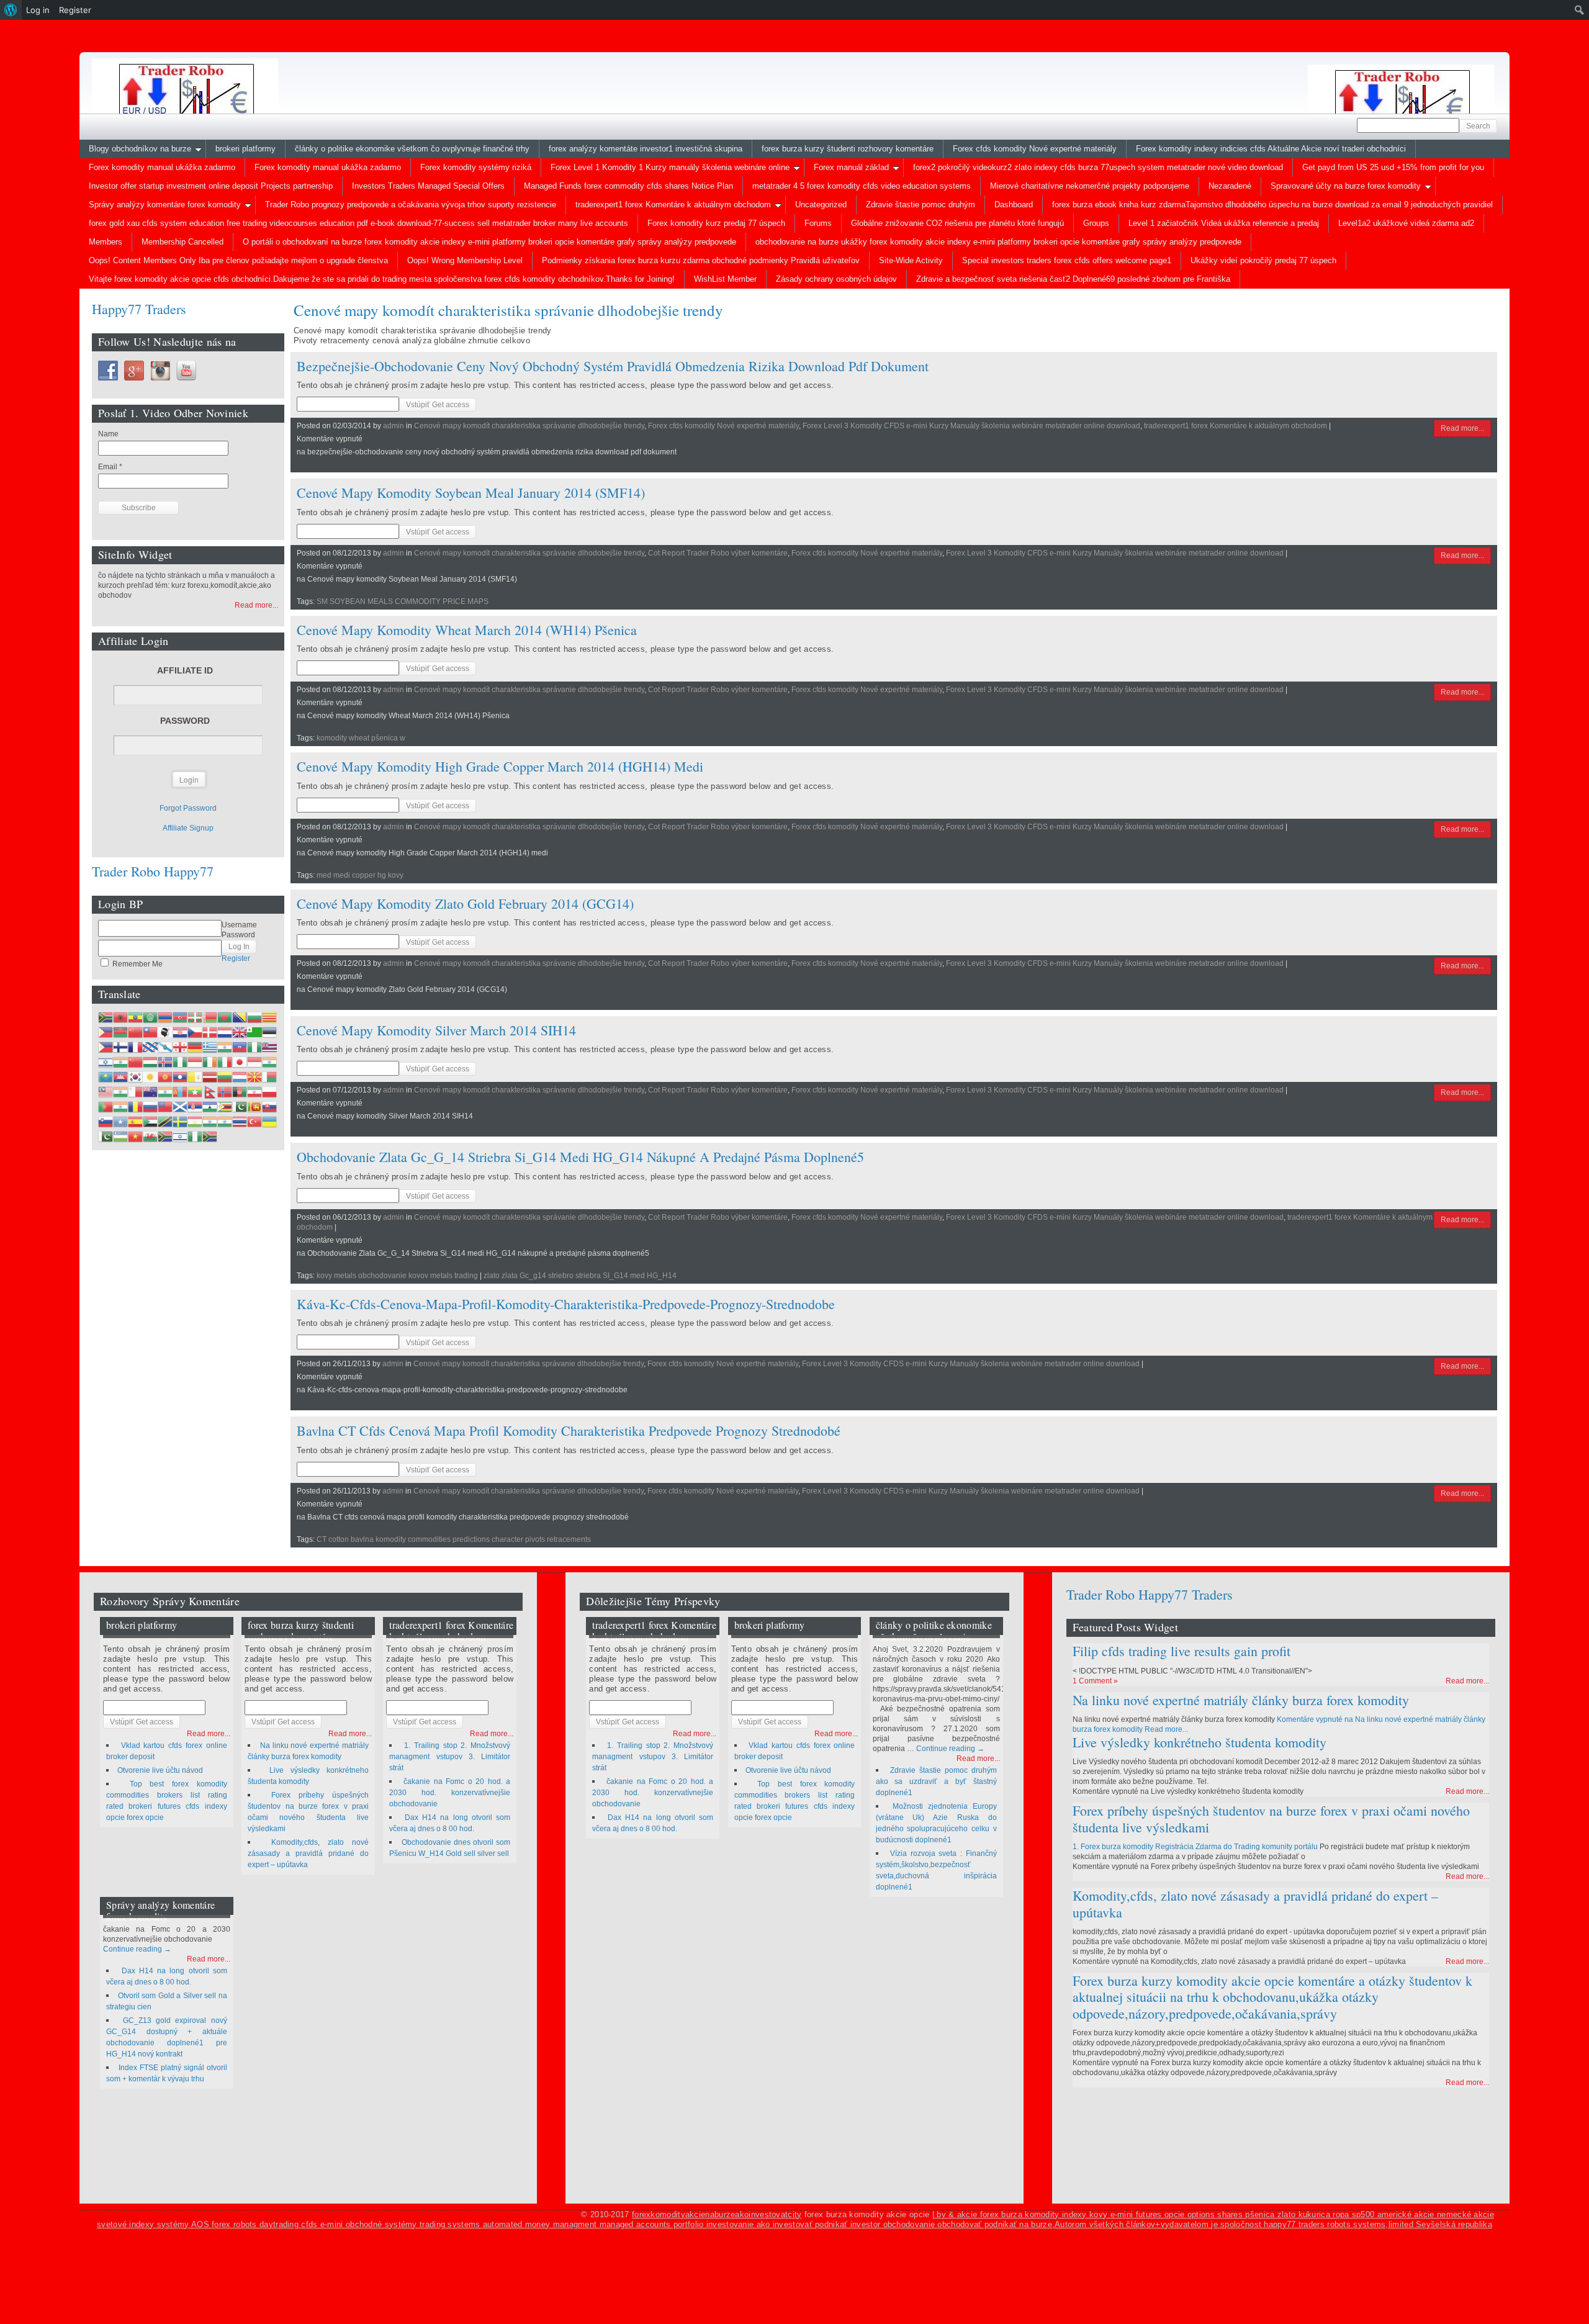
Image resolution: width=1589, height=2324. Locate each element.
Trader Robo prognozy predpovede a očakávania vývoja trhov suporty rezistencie (411, 205)
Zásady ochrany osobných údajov (836, 279)
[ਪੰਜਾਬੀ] (120, 1107)
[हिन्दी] (120, 1062)
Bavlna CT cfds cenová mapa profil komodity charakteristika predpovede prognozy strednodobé (569, 1430)
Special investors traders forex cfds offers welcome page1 (1067, 260)
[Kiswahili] (165, 1122)
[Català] (269, 1017)
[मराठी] (165, 1092)
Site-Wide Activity (911, 260)
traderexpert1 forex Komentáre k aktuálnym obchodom (673, 205)
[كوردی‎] (150, 1077)
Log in (38, 10)
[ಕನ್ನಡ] (269, 1062)
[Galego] (165, 1047)
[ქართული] (180, 1047)
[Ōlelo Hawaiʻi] (269, 1047)
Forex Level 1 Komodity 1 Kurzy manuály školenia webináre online (670, 167)
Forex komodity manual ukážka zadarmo (162, 167)
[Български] (254, 1017)
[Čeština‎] (195, 1032)
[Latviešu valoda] (210, 1077)
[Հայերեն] (165, 1017)
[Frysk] (150, 1047)
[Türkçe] (254, 1122)
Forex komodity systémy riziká (476, 167)
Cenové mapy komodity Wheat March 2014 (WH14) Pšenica (467, 630)
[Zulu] (210, 1137)
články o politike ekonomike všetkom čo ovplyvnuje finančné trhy (412, 149)
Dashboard (1014, 205)
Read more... (1462, 428)
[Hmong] (135, 1062)
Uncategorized (821, 205)
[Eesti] (269, 1032)
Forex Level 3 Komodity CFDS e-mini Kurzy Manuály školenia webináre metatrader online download (971, 426)
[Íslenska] (165, 1062)
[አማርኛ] (135, 1017)
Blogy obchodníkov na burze (140, 149)
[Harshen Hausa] (254, 1047)
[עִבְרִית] (106, 1062)
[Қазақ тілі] (106, 1077)
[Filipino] (106, 1047)
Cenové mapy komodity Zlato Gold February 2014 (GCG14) (465, 903)
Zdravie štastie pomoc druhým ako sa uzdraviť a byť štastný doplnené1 (936, 1781)
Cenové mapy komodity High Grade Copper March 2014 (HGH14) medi (500, 766)
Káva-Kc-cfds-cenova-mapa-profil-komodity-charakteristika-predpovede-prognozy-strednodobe (566, 1304)
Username (239, 925)
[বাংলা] (225, 1017)
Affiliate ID (185, 670)
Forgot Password (188, 808)
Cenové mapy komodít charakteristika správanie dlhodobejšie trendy (529, 426)
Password (185, 721)
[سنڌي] (240, 1107)
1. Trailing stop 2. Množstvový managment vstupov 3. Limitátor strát (450, 1757)
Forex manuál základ (851, 167)
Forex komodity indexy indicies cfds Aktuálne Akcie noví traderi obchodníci (1271, 149)
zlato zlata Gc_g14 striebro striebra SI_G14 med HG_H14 (580, 1276)
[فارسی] (254, 1092)
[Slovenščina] (106, 1122)
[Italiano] (225, 1062)
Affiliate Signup (188, 828)
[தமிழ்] (210, 1122)
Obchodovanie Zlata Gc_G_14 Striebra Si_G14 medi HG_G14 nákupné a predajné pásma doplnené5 (580, 1157)
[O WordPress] (11, 10)
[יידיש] (180, 1137)
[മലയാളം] (120, 1092)
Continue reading (137, 1949)
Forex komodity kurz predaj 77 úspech (716, 223)
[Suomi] (120, 1047)
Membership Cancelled (182, 242)
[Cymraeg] (150, 1137)
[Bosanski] (240, 1017)
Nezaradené (1230, 186)
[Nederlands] (225, 1032)
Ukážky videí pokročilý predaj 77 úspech (1263, 260)
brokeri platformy (245, 149)
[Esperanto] (254, 1032)
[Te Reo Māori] (150, 1092)
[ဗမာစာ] (195, 1092)
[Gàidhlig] (180, 1107)
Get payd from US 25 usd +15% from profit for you (1393, 167)
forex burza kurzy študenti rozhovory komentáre (848, 149)
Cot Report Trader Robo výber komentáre (718, 553)
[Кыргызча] (165, 1077)
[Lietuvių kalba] (225, 1077)
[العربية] (150, 1017)
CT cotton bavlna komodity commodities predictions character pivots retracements (454, 1539)
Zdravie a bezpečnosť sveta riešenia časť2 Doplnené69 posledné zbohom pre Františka (1073, 279)
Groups (1096, 223)
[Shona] (225, 1107)
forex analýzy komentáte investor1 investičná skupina (646, 149)
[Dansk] (210, 1032)
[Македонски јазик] (254, 1077)
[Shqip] (120, 1017)
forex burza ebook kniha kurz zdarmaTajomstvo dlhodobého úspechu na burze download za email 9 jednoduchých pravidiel (1272, 205)
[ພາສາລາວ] (180, 1077)
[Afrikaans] (106, 1017)
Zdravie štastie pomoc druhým (921, 205)
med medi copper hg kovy (360, 875)
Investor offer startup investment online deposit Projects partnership (211, 186)
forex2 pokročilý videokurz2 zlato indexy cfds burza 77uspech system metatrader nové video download (1098, 167)
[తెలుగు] (225, 1122)
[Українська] (269, 1122)
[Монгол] (180, 1092)
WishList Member (725, 279)
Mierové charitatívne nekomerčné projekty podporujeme (1090, 186)
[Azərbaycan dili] (180, 1017)
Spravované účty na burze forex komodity (1346, 186)
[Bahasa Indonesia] (195, 1062)
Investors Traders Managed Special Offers (428, 186)
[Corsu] (165, 1032)
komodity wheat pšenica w (361, 738)
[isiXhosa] (165, 1137)
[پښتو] (240, 1092)
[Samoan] (165, 1107)
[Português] (106, 1107)
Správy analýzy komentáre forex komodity (165, 205)
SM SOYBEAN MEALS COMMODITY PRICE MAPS (403, 601)
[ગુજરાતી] (225, 1047)
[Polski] (269, 1092)
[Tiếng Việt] (135, 1137)
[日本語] (240, 1062)
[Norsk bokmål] (225, 1092)
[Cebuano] (106, 1032)
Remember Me (137, 964)
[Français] (135, 1047)
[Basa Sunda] (150, 1122)
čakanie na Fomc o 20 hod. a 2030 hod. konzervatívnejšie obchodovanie (450, 1793)
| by (941, 2214)
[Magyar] (150, 1062)
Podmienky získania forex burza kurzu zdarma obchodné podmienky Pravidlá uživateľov (701, 260)
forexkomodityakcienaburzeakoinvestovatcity (717, 2214)
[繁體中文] (150, 1032)
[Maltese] (135, 1092)
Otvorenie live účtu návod (160, 1770)
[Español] (135, 1122)
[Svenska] (180, 1122)
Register (236, 958)
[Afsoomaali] (120, 1122)
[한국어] (135, 1077)
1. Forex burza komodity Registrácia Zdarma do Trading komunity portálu (1195, 1847)
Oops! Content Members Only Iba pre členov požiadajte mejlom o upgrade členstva (238, 260)
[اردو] (106, 1137)
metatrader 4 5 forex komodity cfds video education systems (862, 186)
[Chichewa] (120, 1032)
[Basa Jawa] (254, 1062)
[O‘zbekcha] (120, 1137)
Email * (110, 467)
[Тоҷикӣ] (195, 1122)
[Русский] (150, 1107)
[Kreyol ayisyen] (240, 1047)
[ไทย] (240, 1122)
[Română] (135, 1107)
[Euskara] (195, 1017)
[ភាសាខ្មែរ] (120, 1077)
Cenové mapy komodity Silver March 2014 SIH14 (436, 1030)
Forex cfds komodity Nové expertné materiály (1035, 149)
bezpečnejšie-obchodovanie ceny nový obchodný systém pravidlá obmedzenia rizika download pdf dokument (613, 366)
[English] (240, 1032)
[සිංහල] (254, 1107)
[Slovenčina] (269, 1107)
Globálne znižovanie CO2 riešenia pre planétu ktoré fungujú (957, 223)
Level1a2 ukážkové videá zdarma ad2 (1406, 223)
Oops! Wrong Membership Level (465, 260)
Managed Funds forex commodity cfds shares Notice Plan (628, 186)
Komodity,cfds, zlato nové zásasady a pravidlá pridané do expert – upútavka (308, 1853)
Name (108, 434)
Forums (818, 223)
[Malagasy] (269, 1077)
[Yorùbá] (195, 1137)
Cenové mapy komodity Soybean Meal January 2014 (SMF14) (471, 493)
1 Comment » (1095, 1681)
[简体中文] (135, 1032)
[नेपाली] (210, 1092)
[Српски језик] (195, 1107)
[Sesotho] (210, 1107)
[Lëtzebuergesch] (240, 1077)
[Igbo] (180, 1062)
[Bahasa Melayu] (106, 1092)
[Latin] (195, 1077)
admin (394, 426)
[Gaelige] (210, 1062)
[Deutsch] (195, 1047)
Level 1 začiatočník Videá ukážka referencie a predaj (1224, 223)
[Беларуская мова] (210, 1017)
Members (106, 242)
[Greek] (210, 1047)
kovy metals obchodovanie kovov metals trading (397, 1276)
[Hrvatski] (180, 1032)
